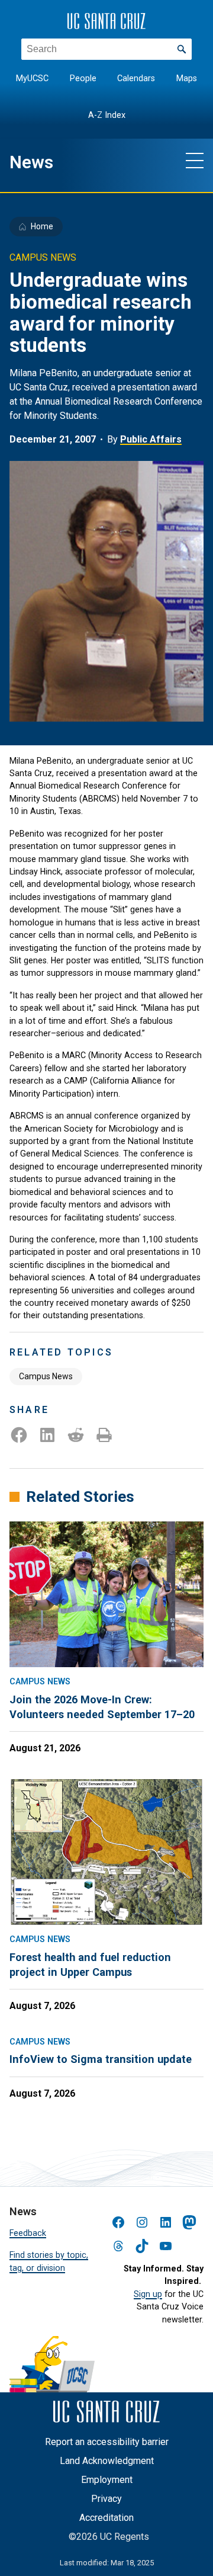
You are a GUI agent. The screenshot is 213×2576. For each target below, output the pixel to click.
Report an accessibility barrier (107, 2442)
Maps (187, 79)
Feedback (28, 2233)
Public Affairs (151, 439)
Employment (107, 2480)
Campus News (46, 1376)
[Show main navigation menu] (195, 160)
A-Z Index (107, 115)
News (31, 162)
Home (42, 226)
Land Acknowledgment (107, 2461)
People (83, 79)
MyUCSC (32, 79)
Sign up (148, 2294)
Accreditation (106, 2518)
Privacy (106, 2499)
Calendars (136, 79)
